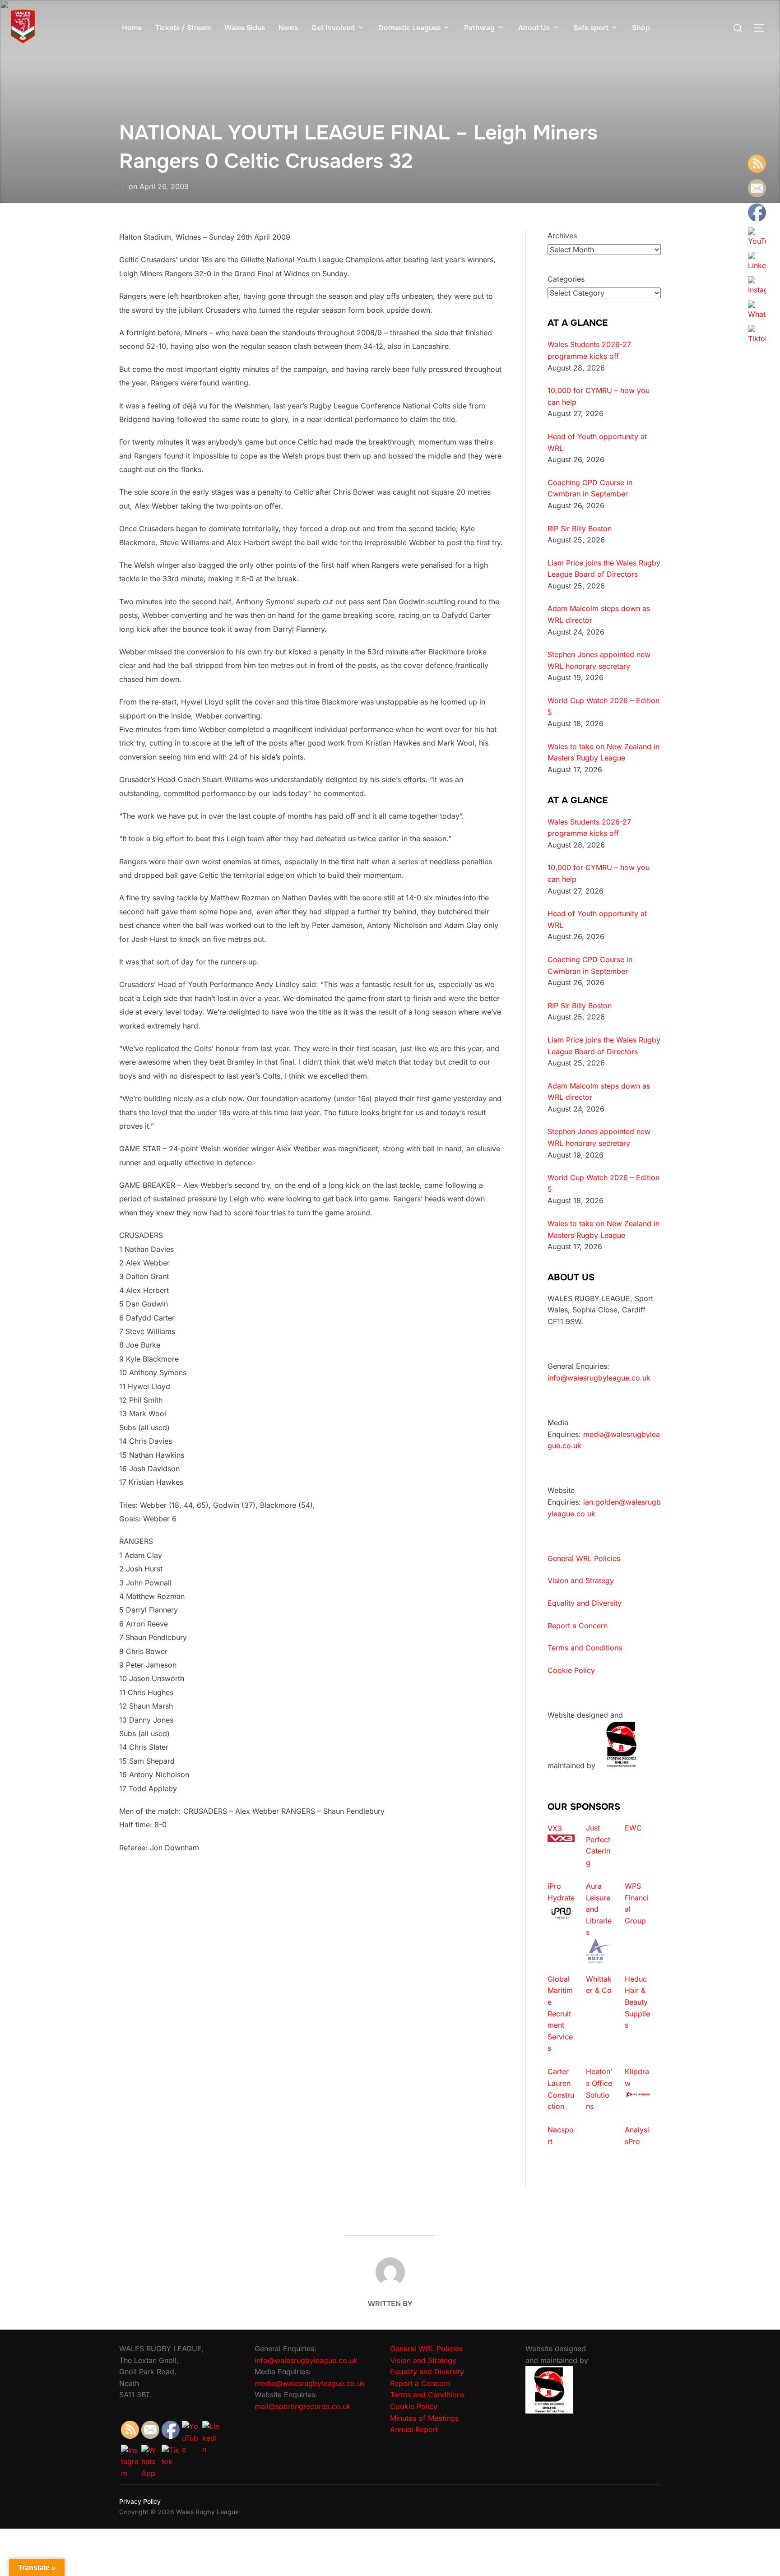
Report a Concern (578, 1626)
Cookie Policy (571, 1670)
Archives (562, 236)
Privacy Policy (140, 2501)
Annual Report (414, 2429)
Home (132, 28)
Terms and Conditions (585, 1648)
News (288, 28)
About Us (534, 28)
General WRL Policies (584, 1558)
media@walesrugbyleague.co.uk (310, 2383)
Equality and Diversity (585, 1603)
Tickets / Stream (183, 28)
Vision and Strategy (581, 1580)
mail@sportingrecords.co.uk (303, 2406)
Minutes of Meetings (424, 2418)
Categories (566, 279)
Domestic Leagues (409, 28)
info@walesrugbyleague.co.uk (599, 1378)
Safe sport (591, 28)
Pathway (479, 28)
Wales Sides (245, 28)
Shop (641, 28)
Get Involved (333, 28)
